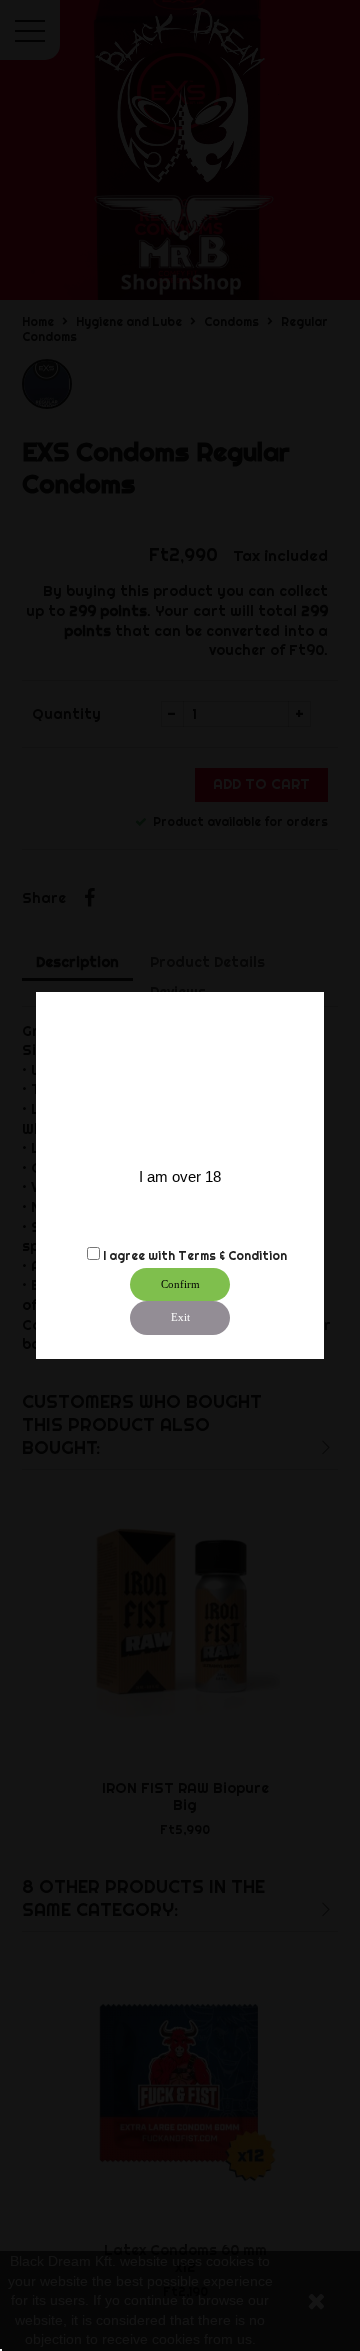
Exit (180, 1317)
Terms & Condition (232, 1255)
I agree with (139, 1255)
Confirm (180, 1284)
